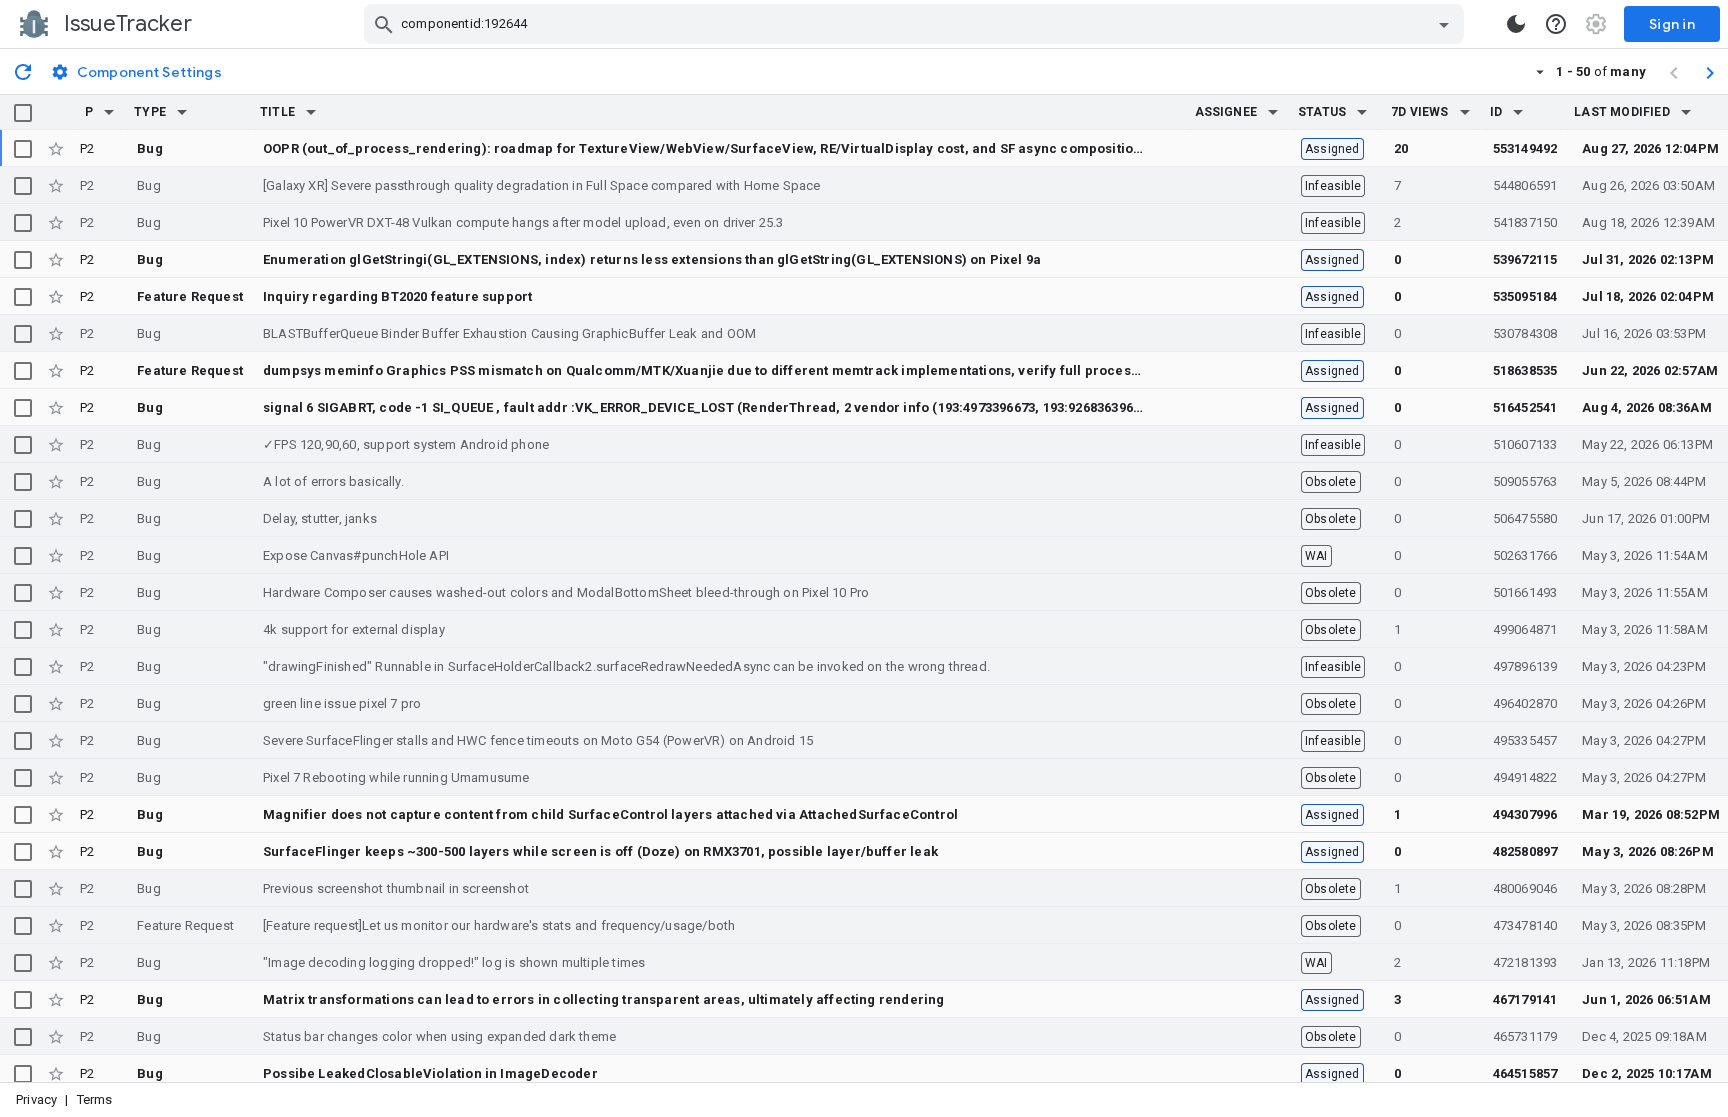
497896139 (1525, 666)
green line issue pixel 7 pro (342, 703)
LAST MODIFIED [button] (1621, 112)
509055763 (1525, 481)
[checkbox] (23, 113)
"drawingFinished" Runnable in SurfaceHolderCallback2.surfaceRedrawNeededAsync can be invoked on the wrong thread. (626, 666)
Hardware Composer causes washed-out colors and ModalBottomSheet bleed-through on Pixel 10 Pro (566, 592)
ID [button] (1496, 112)
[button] (109, 112)
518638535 (1525, 370)
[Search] (384, 24)
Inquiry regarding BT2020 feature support (397, 296)
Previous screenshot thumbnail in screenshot (396, 888)
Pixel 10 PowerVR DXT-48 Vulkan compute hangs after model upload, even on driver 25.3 (523, 222)
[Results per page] (1540, 71)
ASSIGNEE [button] (1226, 112)
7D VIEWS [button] (1420, 112)
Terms (95, 1099)
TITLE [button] (277, 112)
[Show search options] (1444, 24)
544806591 (1525, 185)
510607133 (1525, 444)
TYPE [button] (150, 112)
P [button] (89, 112)
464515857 (1525, 1073)
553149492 (1525, 148)
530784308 (1525, 333)
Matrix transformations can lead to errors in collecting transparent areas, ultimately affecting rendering (604, 999)
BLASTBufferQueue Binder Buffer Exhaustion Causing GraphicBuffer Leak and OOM (509, 333)
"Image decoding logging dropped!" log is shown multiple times (454, 962)
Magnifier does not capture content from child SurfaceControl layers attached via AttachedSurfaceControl (610, 814)
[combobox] (916, 24)
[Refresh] (23, 71)
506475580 (1525, 518)
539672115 (1525, 259)
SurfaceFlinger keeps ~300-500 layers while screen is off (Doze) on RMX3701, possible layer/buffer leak (600, 851)
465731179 (1525, 1036)
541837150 (1525, 222)
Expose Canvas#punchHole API (356, 555)
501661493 (1525, 592)
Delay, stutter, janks (320, 518)
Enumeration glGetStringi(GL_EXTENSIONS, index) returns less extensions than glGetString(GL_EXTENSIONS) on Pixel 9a (652, 259)
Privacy (36, 1099)
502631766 (1525, 555)
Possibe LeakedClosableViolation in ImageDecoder (430, 1073)
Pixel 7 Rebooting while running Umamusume (396, 777)
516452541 (1525, 407)
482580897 (1525, 851)
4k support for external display (354, 629)
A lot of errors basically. (333, 481)
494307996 (1525, 814)
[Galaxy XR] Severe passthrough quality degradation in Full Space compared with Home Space (542, 185)
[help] (1556, 24)
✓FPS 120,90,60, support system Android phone (406, 444)
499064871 (1525, 629)
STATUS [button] (1322, 112)
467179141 (1525, 999)
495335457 (1525, 740)
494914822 (1525, 777)
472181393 (1525, 962)
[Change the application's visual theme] (1516, 24)
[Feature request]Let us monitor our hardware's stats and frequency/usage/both (499, 925)
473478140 (1525, 925)
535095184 (1525, 296)
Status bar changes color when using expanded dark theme (439, 1036)
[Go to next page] (1710, 72)
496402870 (1525, 703)
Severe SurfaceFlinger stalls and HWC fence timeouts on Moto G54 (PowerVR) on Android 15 (538, 740)
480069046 (1525, 888)
